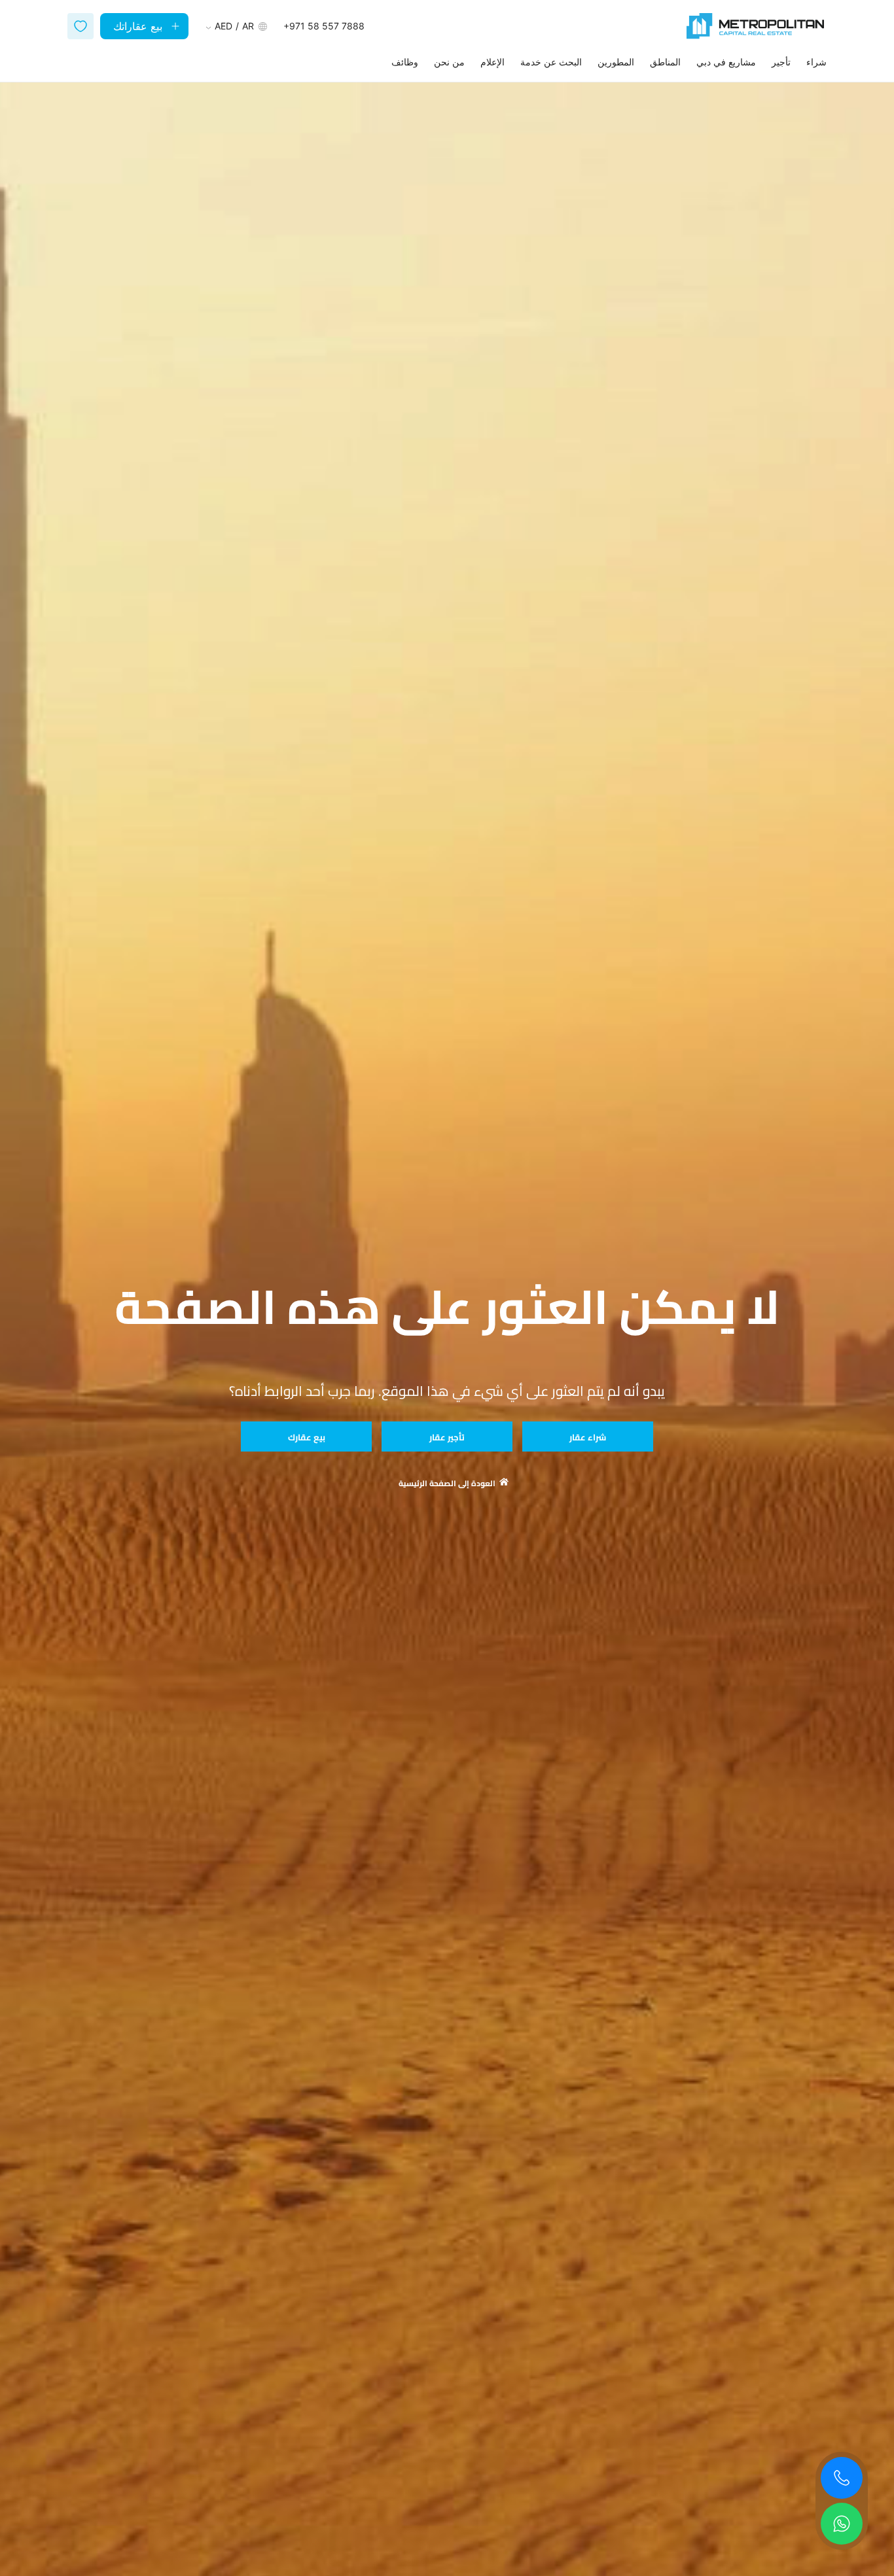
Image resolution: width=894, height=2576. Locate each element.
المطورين (616, 62)
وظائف (405, 62)
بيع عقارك (307, 1437)
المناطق (665, 62)
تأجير (781, 62)
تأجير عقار (447, 1437)
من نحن (449, 62)
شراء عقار (588, 1437)
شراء (816, 62)
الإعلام (492, 62)
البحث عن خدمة (551, 62)
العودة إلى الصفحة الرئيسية (447, 1484)
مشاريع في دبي (726, 62)
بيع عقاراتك (138, 26)
